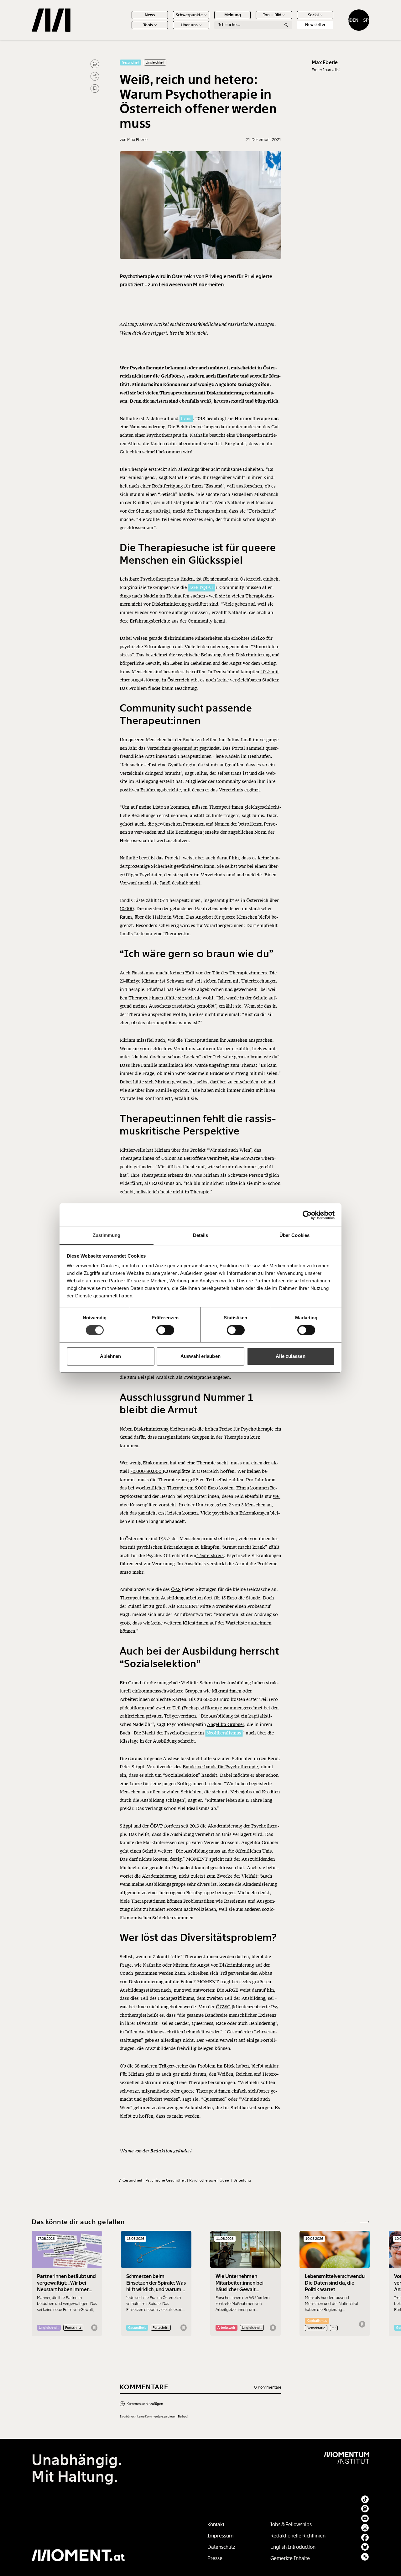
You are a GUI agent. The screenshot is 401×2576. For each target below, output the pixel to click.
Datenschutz (221, 2547)
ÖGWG (223, 2007)
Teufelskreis (210, 1556)
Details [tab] (201, 1235)
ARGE (232, 1990)
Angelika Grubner (226, 1725)
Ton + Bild (272, 15)
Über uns (189, 25)
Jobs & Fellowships (291, 2524)
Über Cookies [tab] (294, 1235)
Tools (148, 25)
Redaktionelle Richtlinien (298, 2536)
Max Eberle (325, 63)
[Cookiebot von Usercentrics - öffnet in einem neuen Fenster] (307, 1215)
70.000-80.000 (146, 1471)
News (150, 15)
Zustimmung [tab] (107, 1235)
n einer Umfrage (197, 1505)
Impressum (220, 2536)
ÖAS (176, 1590)
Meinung (233, 15)
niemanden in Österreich (236, 579)
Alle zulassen (290, 1356)
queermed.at (186, 748)
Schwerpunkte (189, 15)
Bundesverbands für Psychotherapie (220, 1767)
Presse (215, 2558)
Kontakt (216, 2524)
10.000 (127, 909)
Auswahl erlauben (200, 1356)
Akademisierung (225, 1826)
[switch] (165, 1330)
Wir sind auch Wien (229, 1150)
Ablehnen (111, 1356)
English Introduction (293, 2547)
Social (313, 15)
